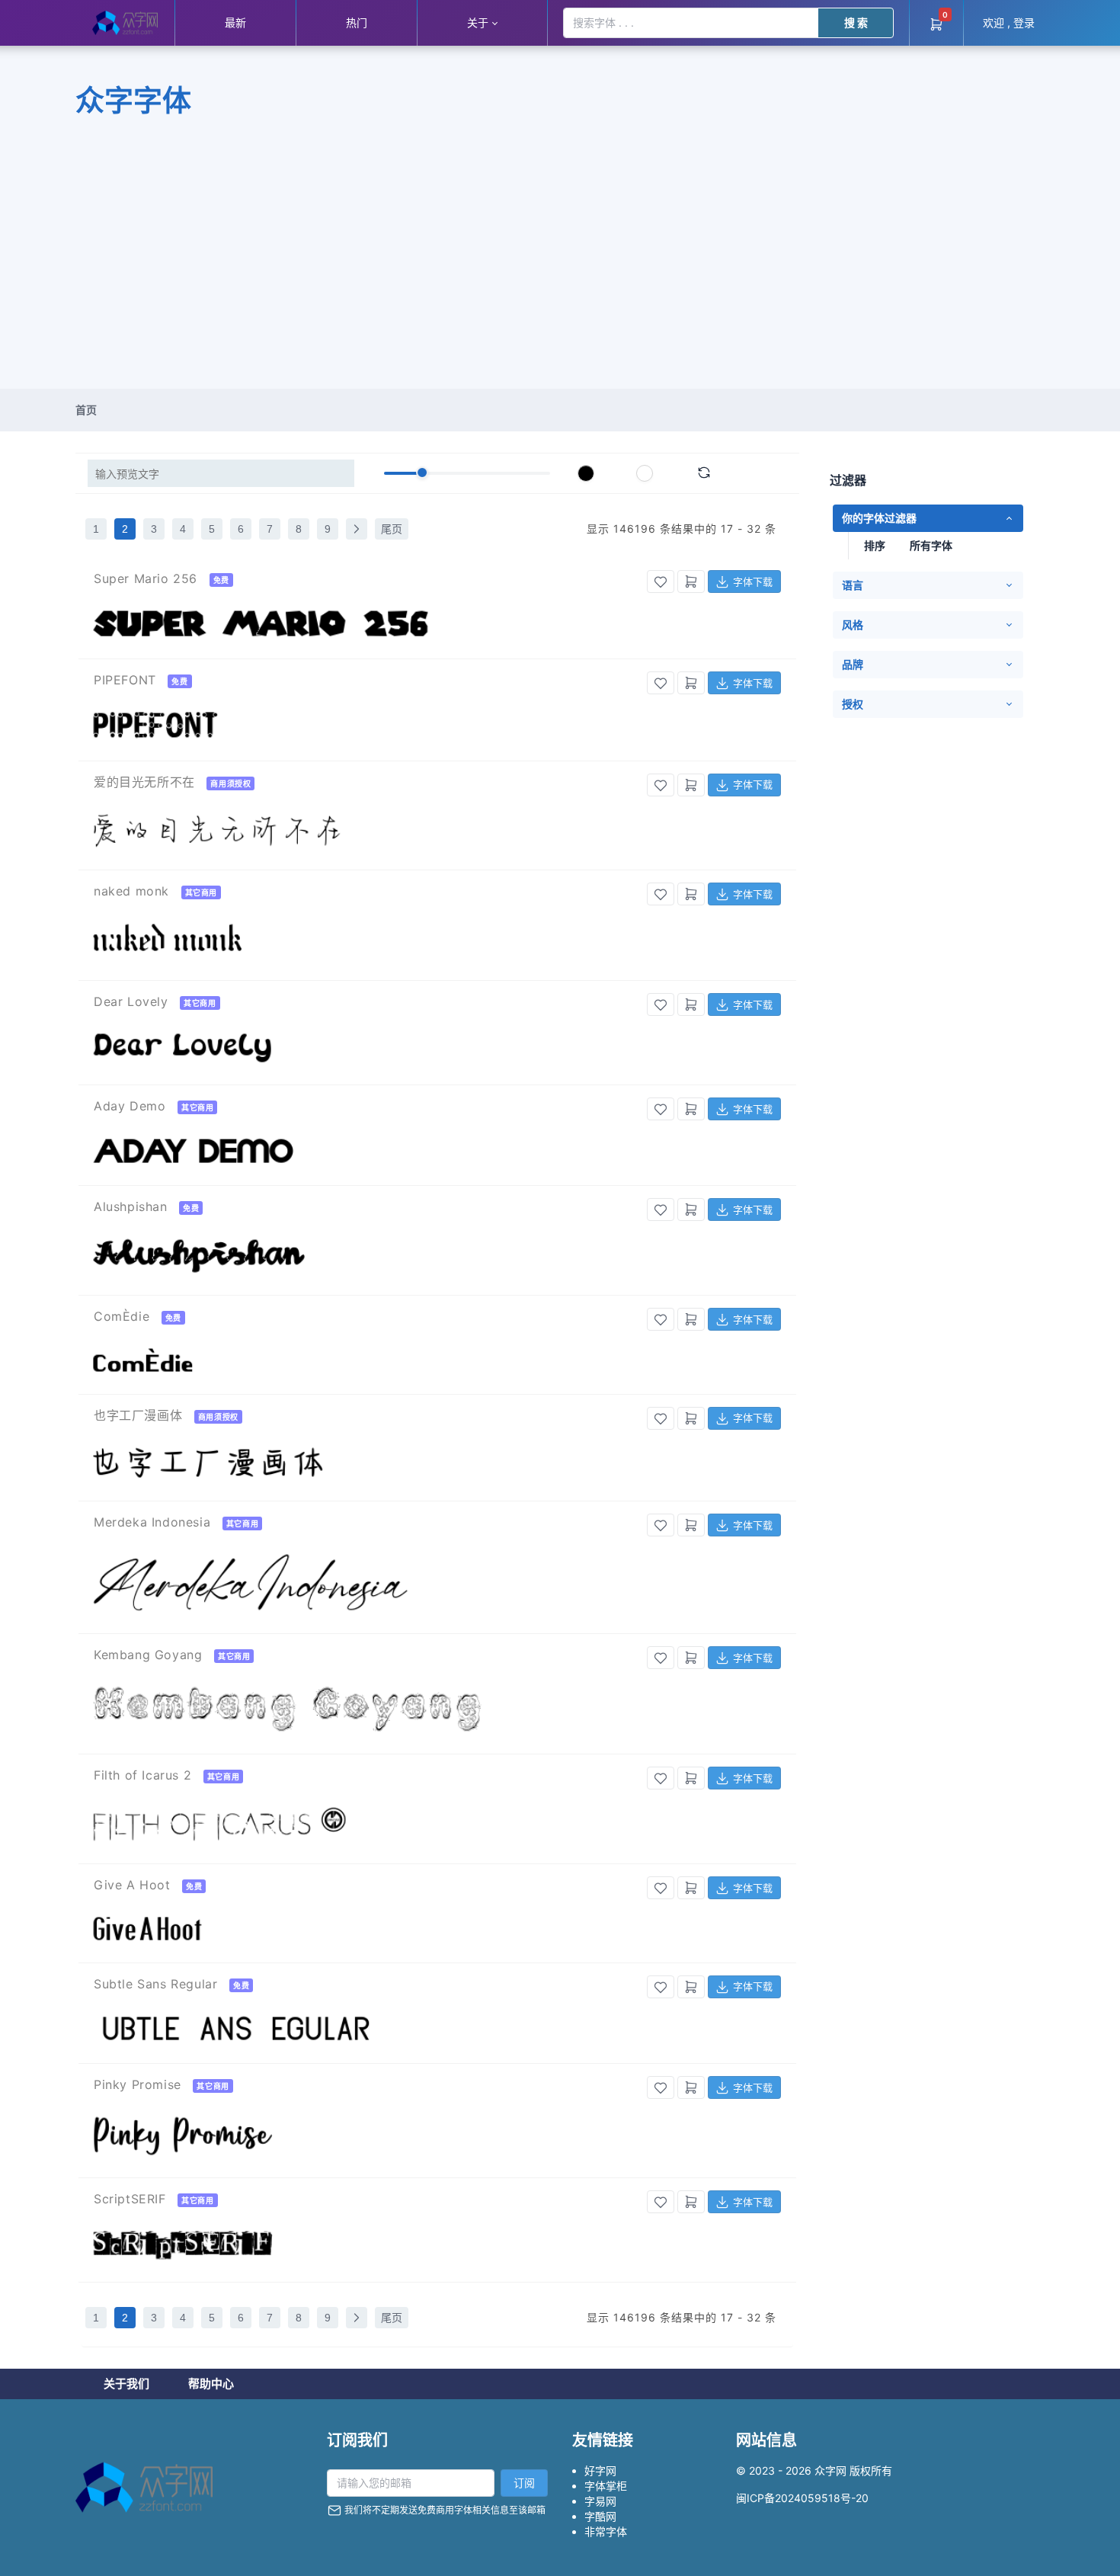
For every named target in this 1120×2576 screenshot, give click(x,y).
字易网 (600, 2501)
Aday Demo (130, 1106)
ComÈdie (122, 1316)
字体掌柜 (606, 2486)
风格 (853, 625)
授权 (853, 704)
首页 (86, 410)
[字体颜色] (586, 473)
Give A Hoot (132, 1885)
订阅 (524, 2483)
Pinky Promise (138, 2084)
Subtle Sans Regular (155, 1984)
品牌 (853, 664)
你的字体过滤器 (879, 518)
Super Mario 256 (146, 578)
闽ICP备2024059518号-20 (802, 2498)
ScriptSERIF (130, 2199)
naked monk (131, 891)
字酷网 (600, 2516)
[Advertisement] (560, 274)
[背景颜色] (645, 473)
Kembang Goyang (148, 1655)
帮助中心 (211, 2384)
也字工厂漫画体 (138, 1415)
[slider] (422, 473)
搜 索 (856, 22)
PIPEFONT (125, 680)
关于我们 (126, 2384)
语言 (853, 585)
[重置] (704, 473)
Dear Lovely (131, 1001)
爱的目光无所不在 (144, 782)
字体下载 (755, 582)
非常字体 (606, 2531)
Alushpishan (131, 1206)
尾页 (392, 529)
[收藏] (661, 582)
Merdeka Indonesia (152, 1522)
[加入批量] (691, 582)
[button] (482, 23)
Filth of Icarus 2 (142, 1775)
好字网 (600, 2470)
